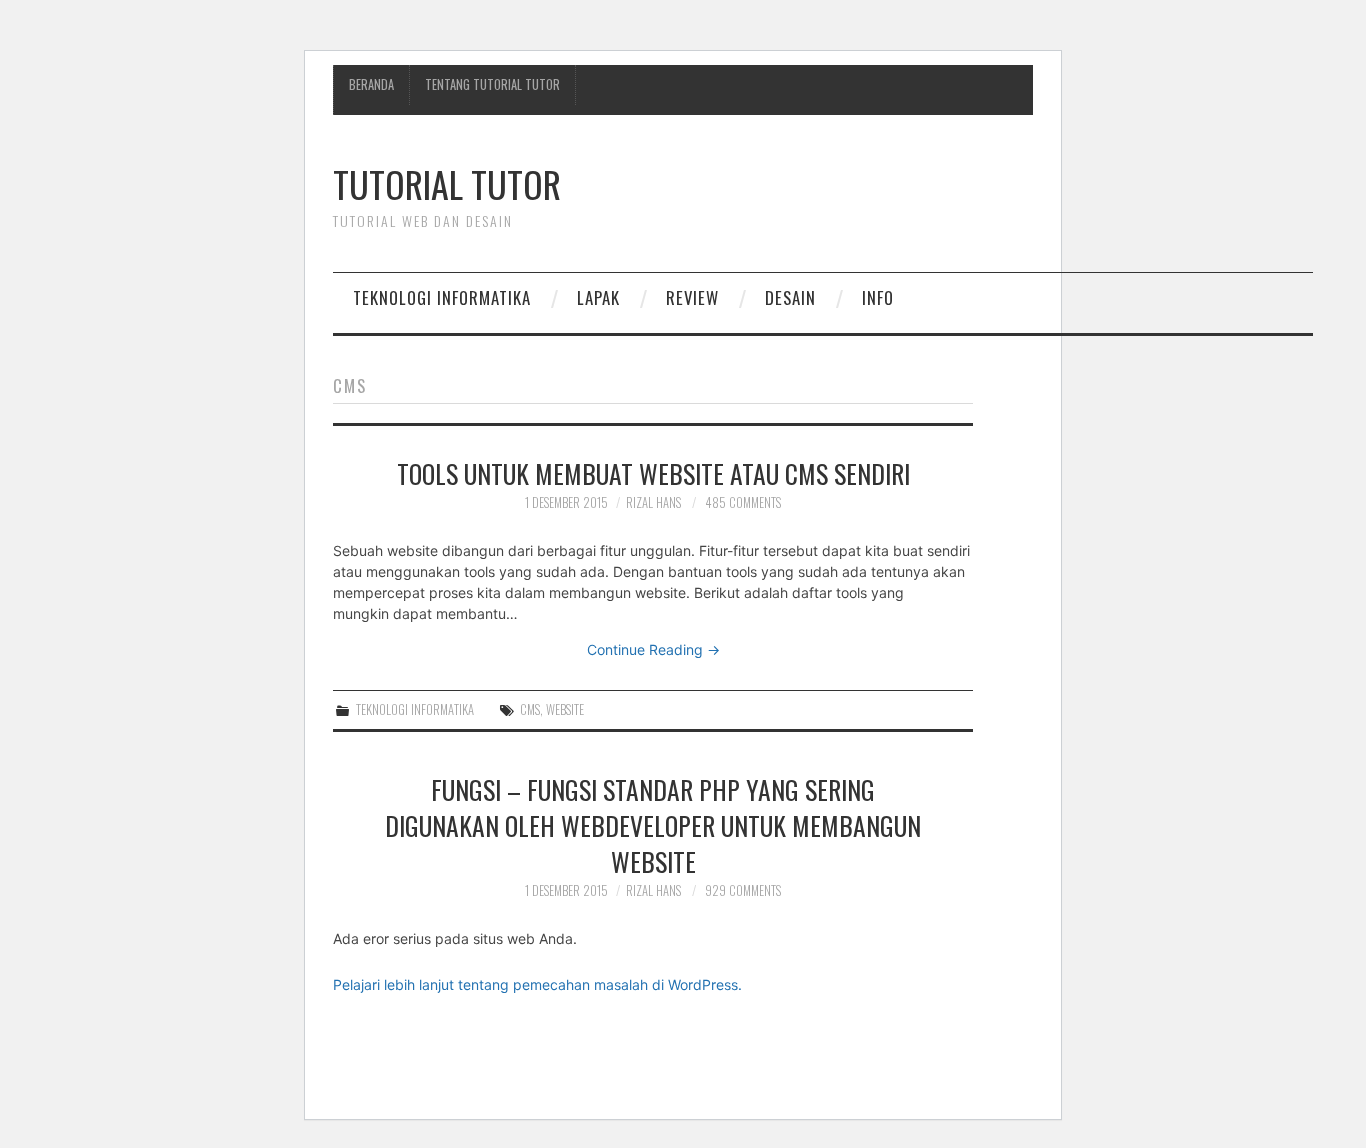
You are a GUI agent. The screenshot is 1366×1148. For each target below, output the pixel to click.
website (565, 709)
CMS (530, 709)
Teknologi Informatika (442, 297)
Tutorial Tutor (447, 183)
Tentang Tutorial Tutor (492, 84)
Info (878, 297)
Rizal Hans (653, 502)
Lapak (598, 297)
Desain (790, 297)
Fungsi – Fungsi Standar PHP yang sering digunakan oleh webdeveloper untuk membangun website (653, 825)
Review (692, 297)
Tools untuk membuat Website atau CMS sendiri (653, 473)
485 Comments (743, 502)
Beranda (371, 84)
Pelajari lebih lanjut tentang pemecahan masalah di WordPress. (537, 984)
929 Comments (743, 890)
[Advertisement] (949, 200)
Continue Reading (653, 649)
